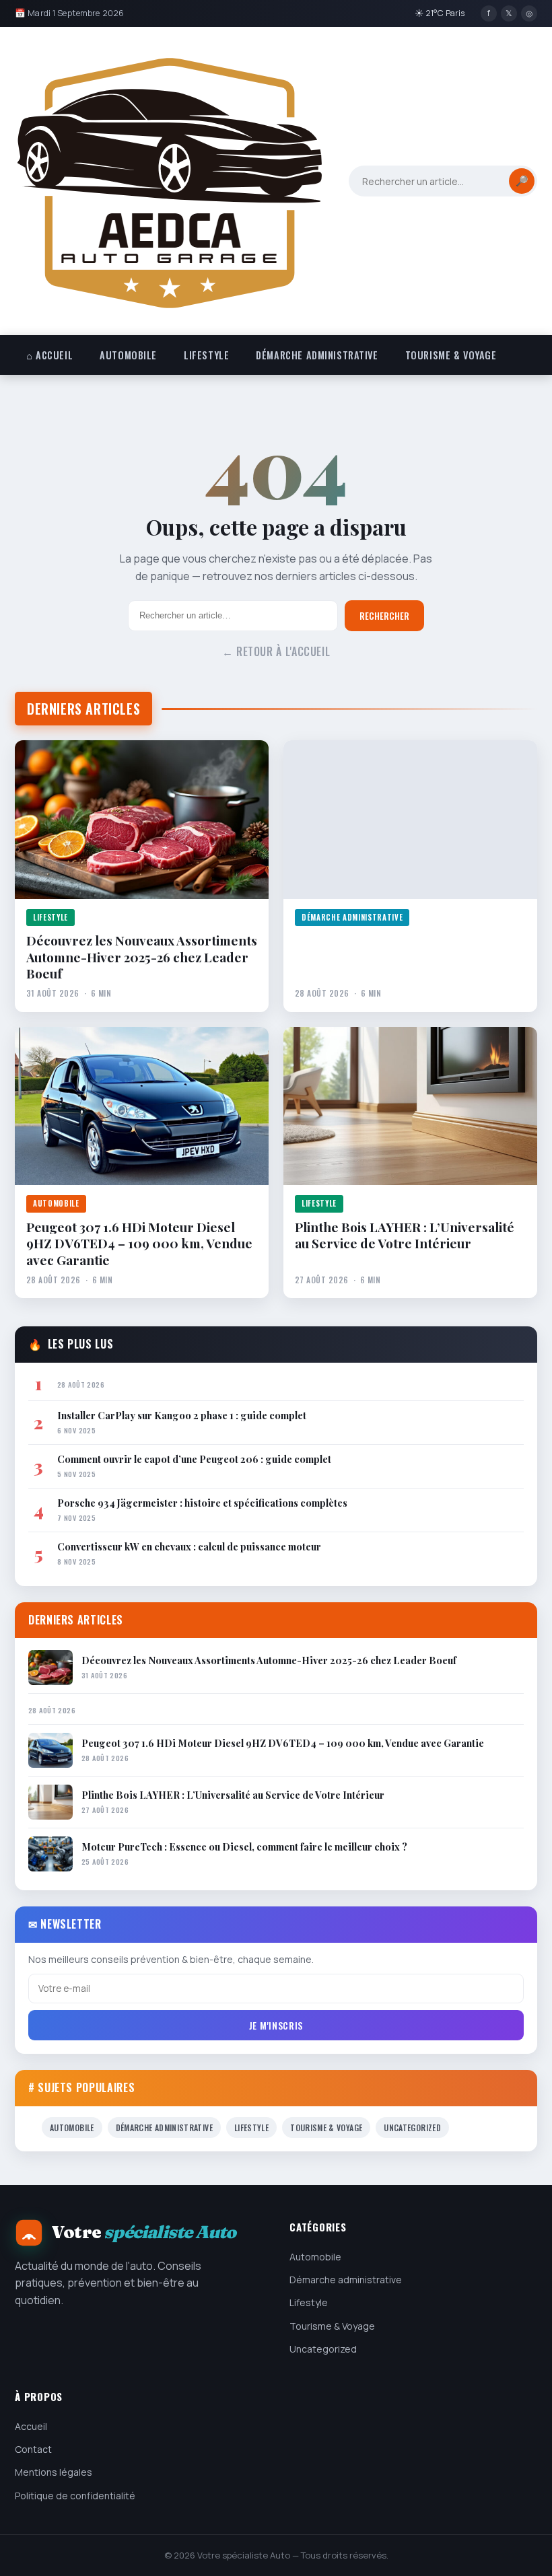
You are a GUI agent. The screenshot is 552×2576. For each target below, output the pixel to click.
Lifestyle (206, 355)
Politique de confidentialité (75, 2496)
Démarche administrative (317, 355)
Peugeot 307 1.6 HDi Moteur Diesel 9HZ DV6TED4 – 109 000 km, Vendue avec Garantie (139, 1243)
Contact (33, 2449)
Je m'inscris (276, 2025)
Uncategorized (412, 2127)
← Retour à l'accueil (276, 651)
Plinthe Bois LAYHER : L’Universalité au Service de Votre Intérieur (405, 1235)
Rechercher (384, 616)
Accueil (31, 2426)
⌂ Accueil (49, 355)
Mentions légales (54, 2472)
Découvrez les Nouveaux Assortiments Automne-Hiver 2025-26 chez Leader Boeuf (142, 957)
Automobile (128, 355)
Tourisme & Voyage (451, 355)
